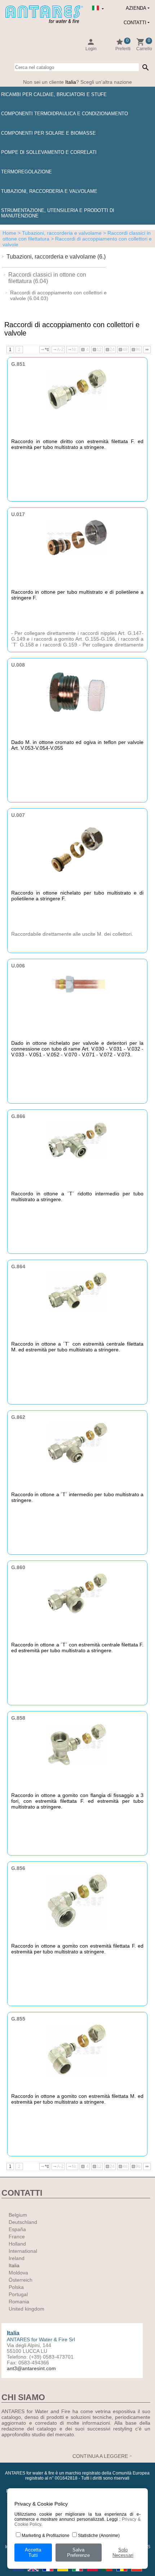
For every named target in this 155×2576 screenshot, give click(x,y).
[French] (48, 2573)
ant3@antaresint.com (31, 2368)
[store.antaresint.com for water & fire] (44, 22)
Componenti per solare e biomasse (48, 133)
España (17, 2229)
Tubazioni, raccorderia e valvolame (49, 191)
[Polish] (93, 2573)
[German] (63, 2573)
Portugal (18, 2294)
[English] (34, 2573)
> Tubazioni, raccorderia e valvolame (59, 233)
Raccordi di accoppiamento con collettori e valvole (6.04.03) (58, 295)
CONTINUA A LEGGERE (100, 2456)
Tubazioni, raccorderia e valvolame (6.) (56, 257)
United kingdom (26, 2309)
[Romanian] (122, 2573)
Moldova (18, 2273)
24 (110, 350)
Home (9, 233)
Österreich (21, 2280)
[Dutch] (19, 2573)
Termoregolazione (26, 172)
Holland (17, 2244)
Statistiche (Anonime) (99, 2536)
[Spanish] (137, 2573)
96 (136, 350)
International (23, 2251)
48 (123, 350)
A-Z (58, 350)
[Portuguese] (108, 2573)
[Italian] (78, 2573)
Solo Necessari (123, 2553)
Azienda (136, 8)
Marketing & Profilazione (46, 2536)
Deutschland (23, 2222)
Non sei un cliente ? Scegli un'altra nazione (77, 82)
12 (97, 350)
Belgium (18, 2215)
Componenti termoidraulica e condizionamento (65, 114)
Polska (16, 2287)
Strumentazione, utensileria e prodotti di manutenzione (58, 213)
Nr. (72, 350)
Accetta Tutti (33, 2553)
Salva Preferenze (78, 2553)
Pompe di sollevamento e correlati (49, 152)
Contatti (135, 23)
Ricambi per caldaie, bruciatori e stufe (54, 94)
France (17, 2237)
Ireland (17, 2258)
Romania (19, 2302)
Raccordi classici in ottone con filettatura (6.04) (47, 278)
